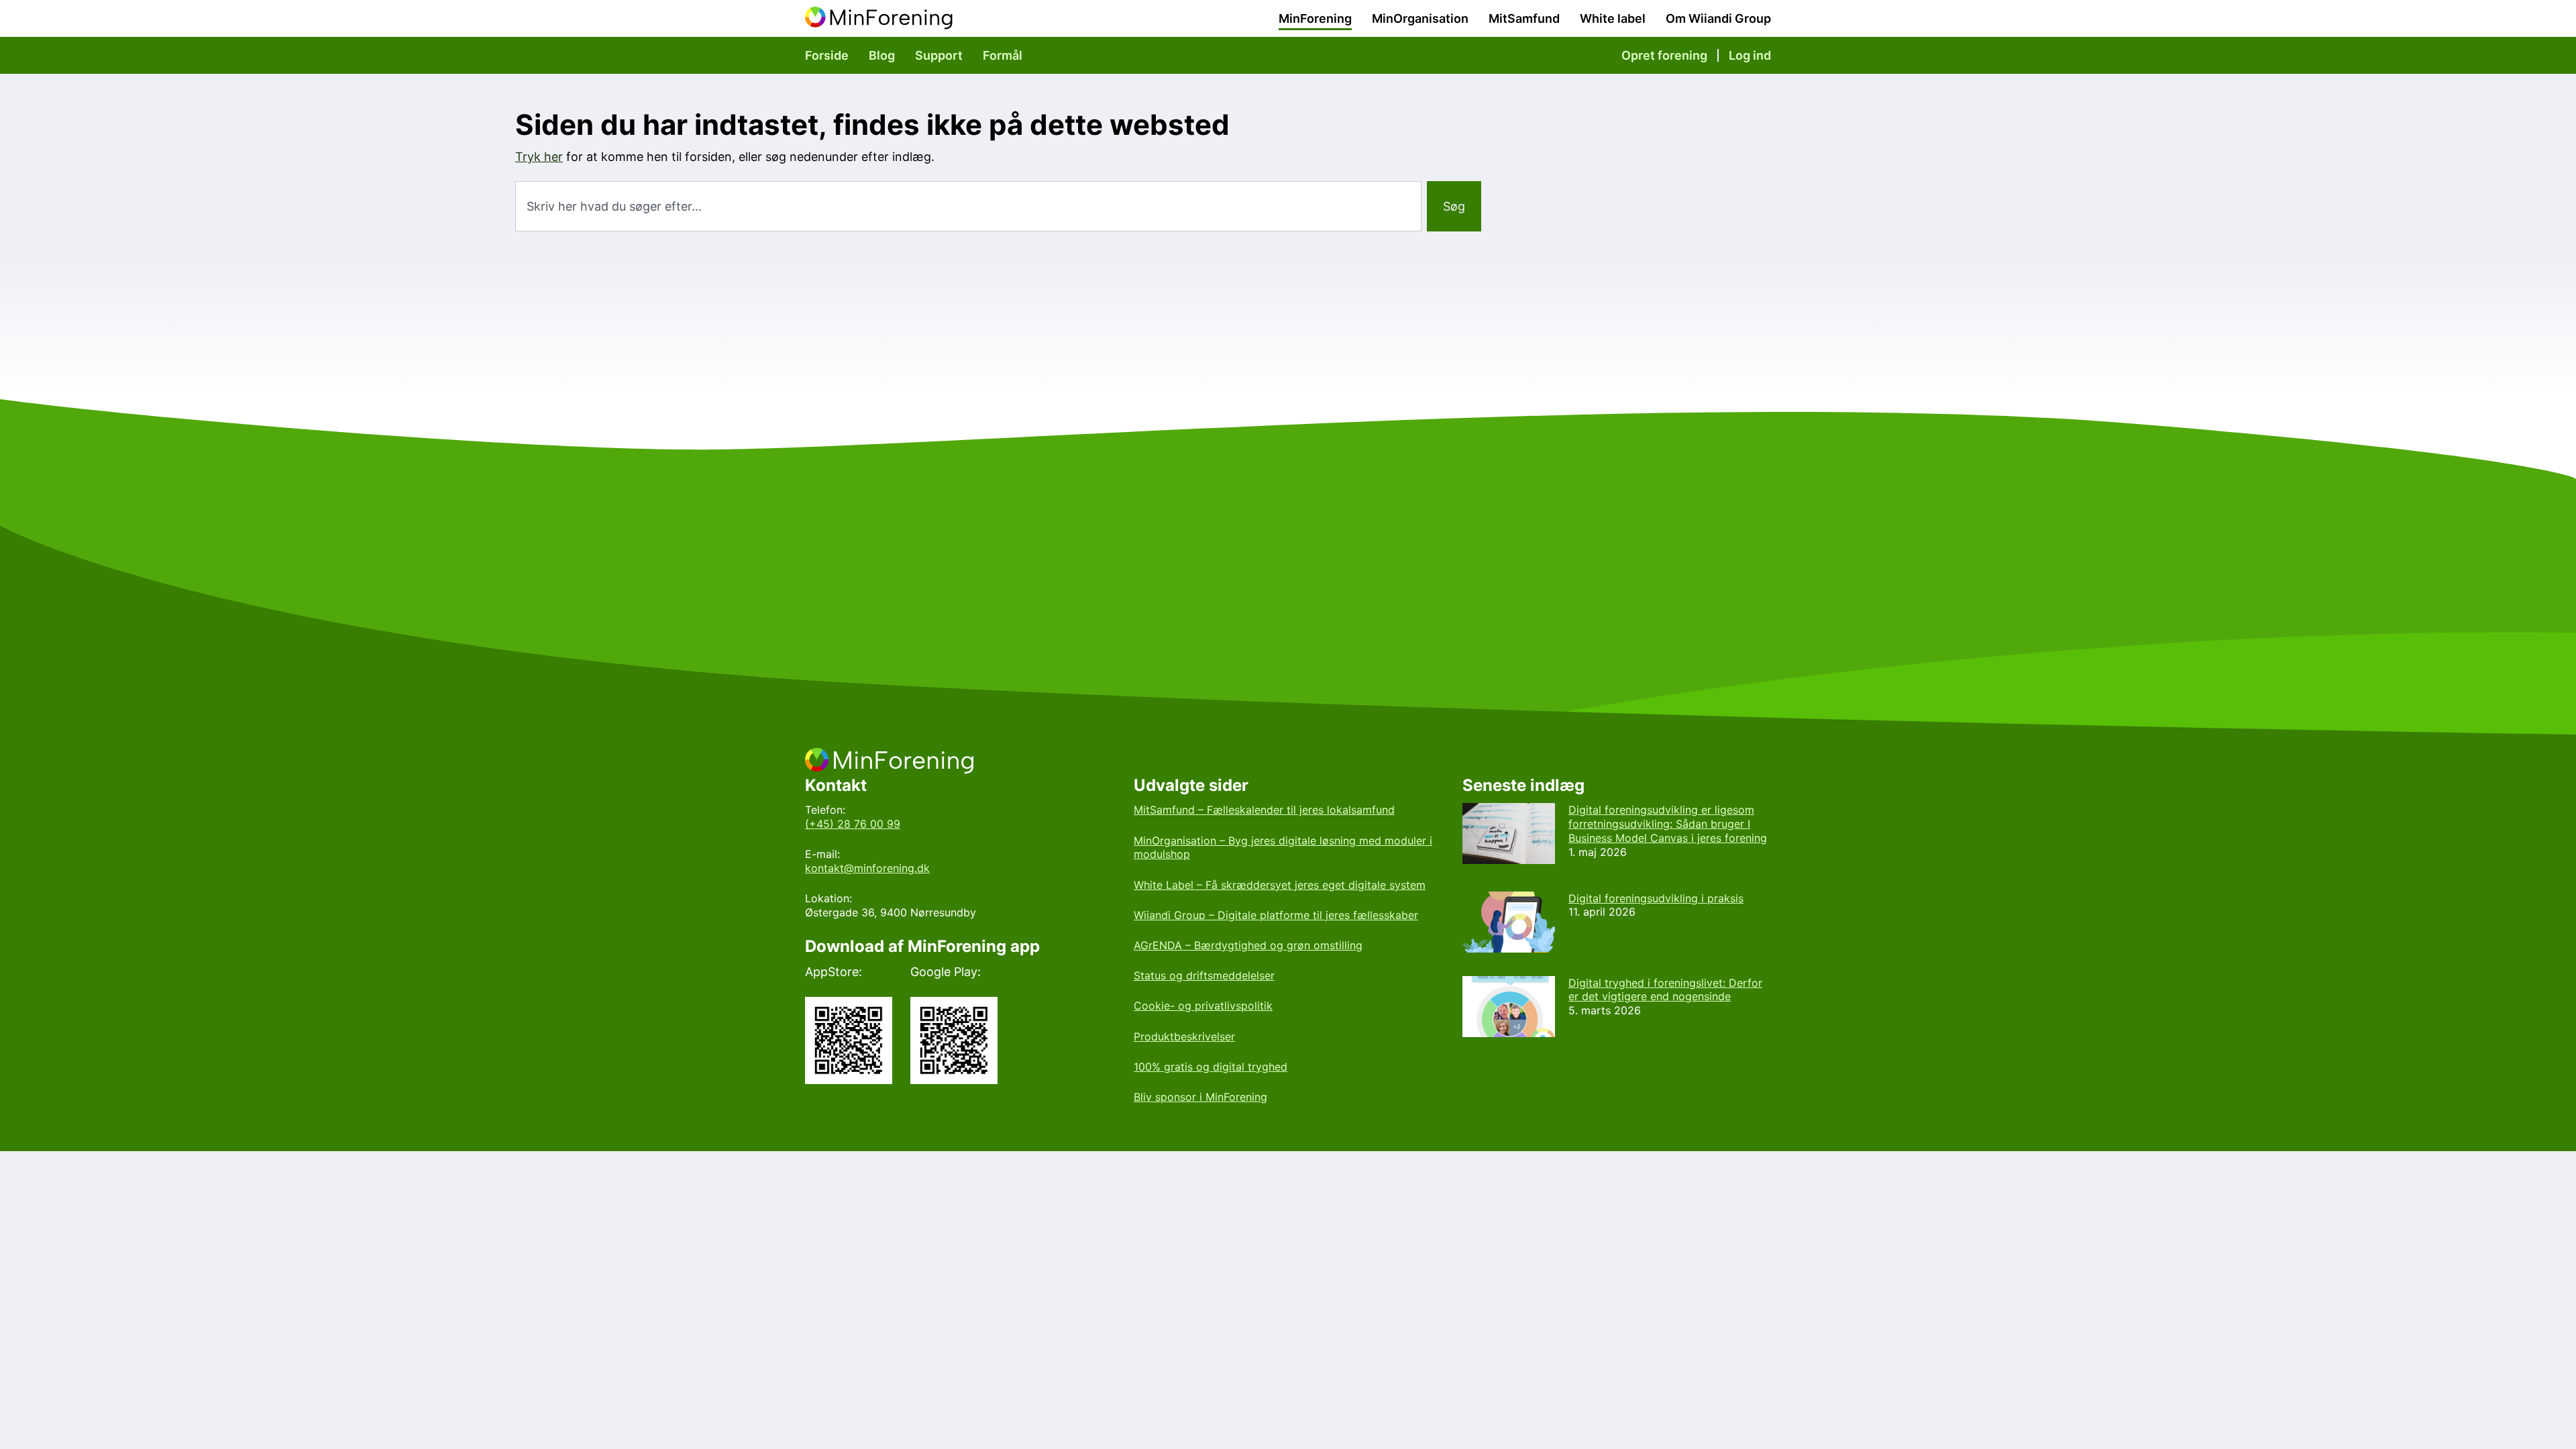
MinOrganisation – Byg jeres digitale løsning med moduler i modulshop (1283, 848)
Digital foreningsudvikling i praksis (1656, 898)
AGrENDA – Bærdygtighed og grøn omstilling (1248, 945)
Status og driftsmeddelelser (1204, 975)
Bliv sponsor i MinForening (1200, 1097)
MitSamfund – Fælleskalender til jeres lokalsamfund (1264, 810)
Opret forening (1664, 55)
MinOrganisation (1420, 18)
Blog (882, 55)
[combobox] (968, 206)
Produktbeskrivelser (1184, 1036)
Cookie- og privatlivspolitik (1203, 1006)
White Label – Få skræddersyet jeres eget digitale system (1280, 885)
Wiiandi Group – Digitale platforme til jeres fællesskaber (1276, 915)
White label (1613, 18)
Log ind (1750, 55)
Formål (1003, 55)
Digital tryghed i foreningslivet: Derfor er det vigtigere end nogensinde (1665, 990)
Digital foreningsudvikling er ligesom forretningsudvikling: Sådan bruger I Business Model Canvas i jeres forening (1668, 824)
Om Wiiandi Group (1718, 18)
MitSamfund (1524, 18)
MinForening (1315, 18)
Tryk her (539, 157)
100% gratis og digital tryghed (1211, 1067)
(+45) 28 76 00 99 (853, 824)
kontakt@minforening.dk (867, 868)
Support (939, 55)
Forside (827, 55)
